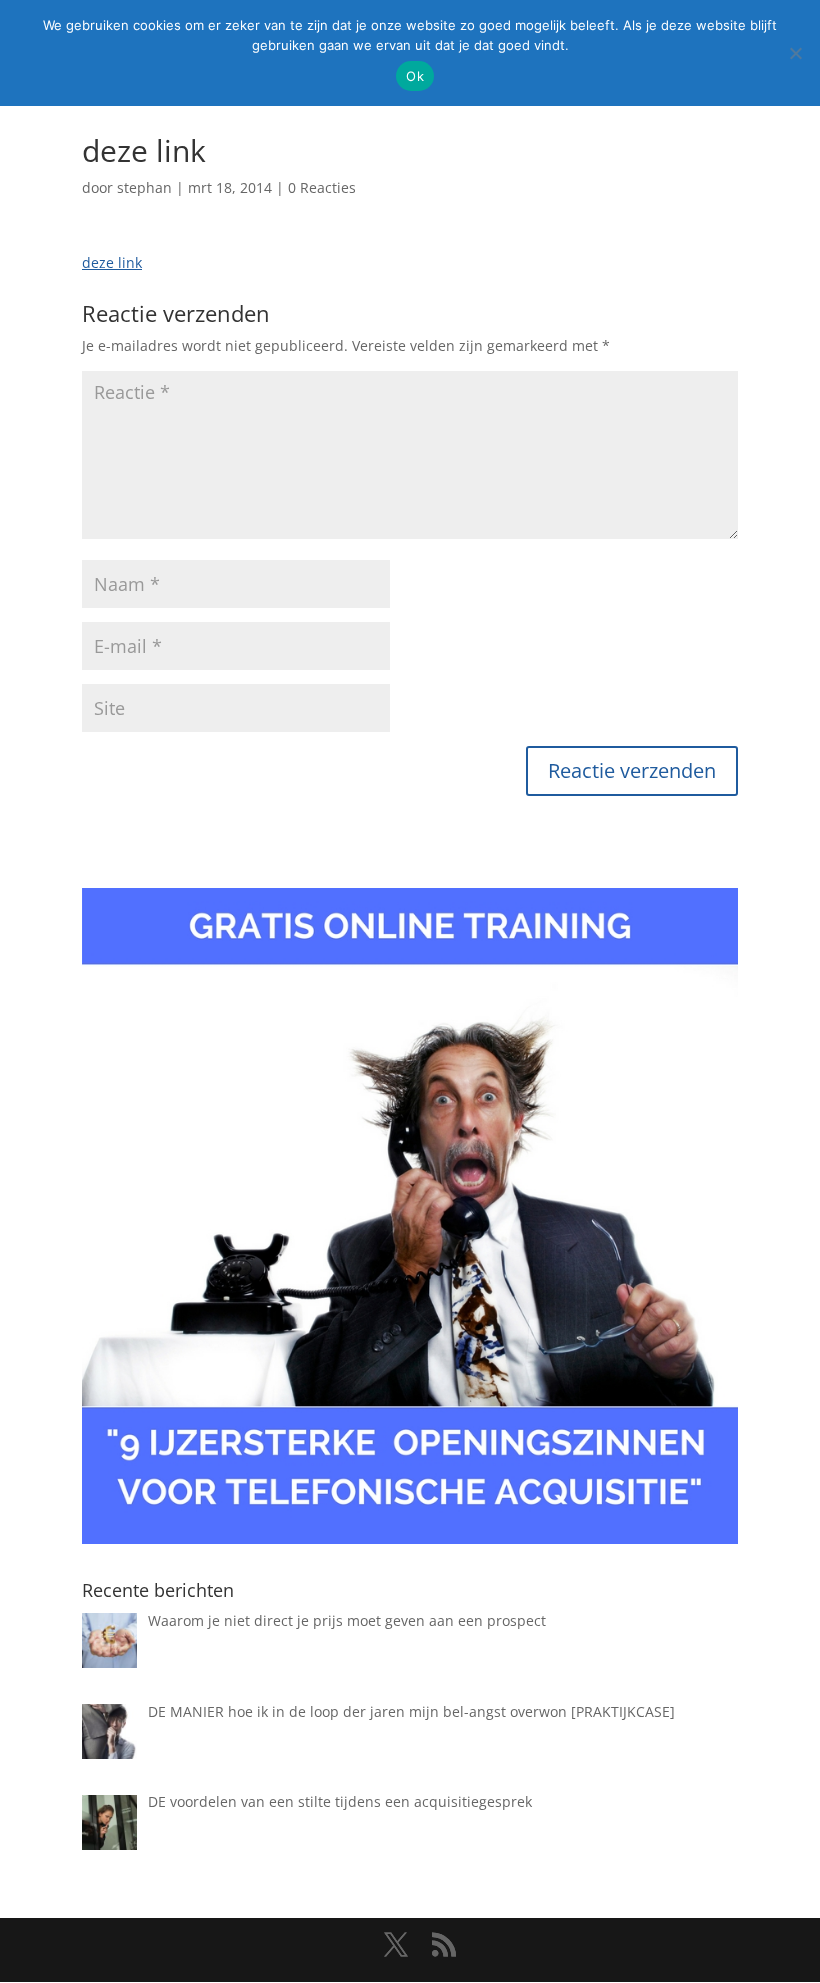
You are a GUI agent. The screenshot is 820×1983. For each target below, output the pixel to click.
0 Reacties (322, 187)
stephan (144, 187)
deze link (112, 262)
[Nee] (795, 53)
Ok (415, 76)
